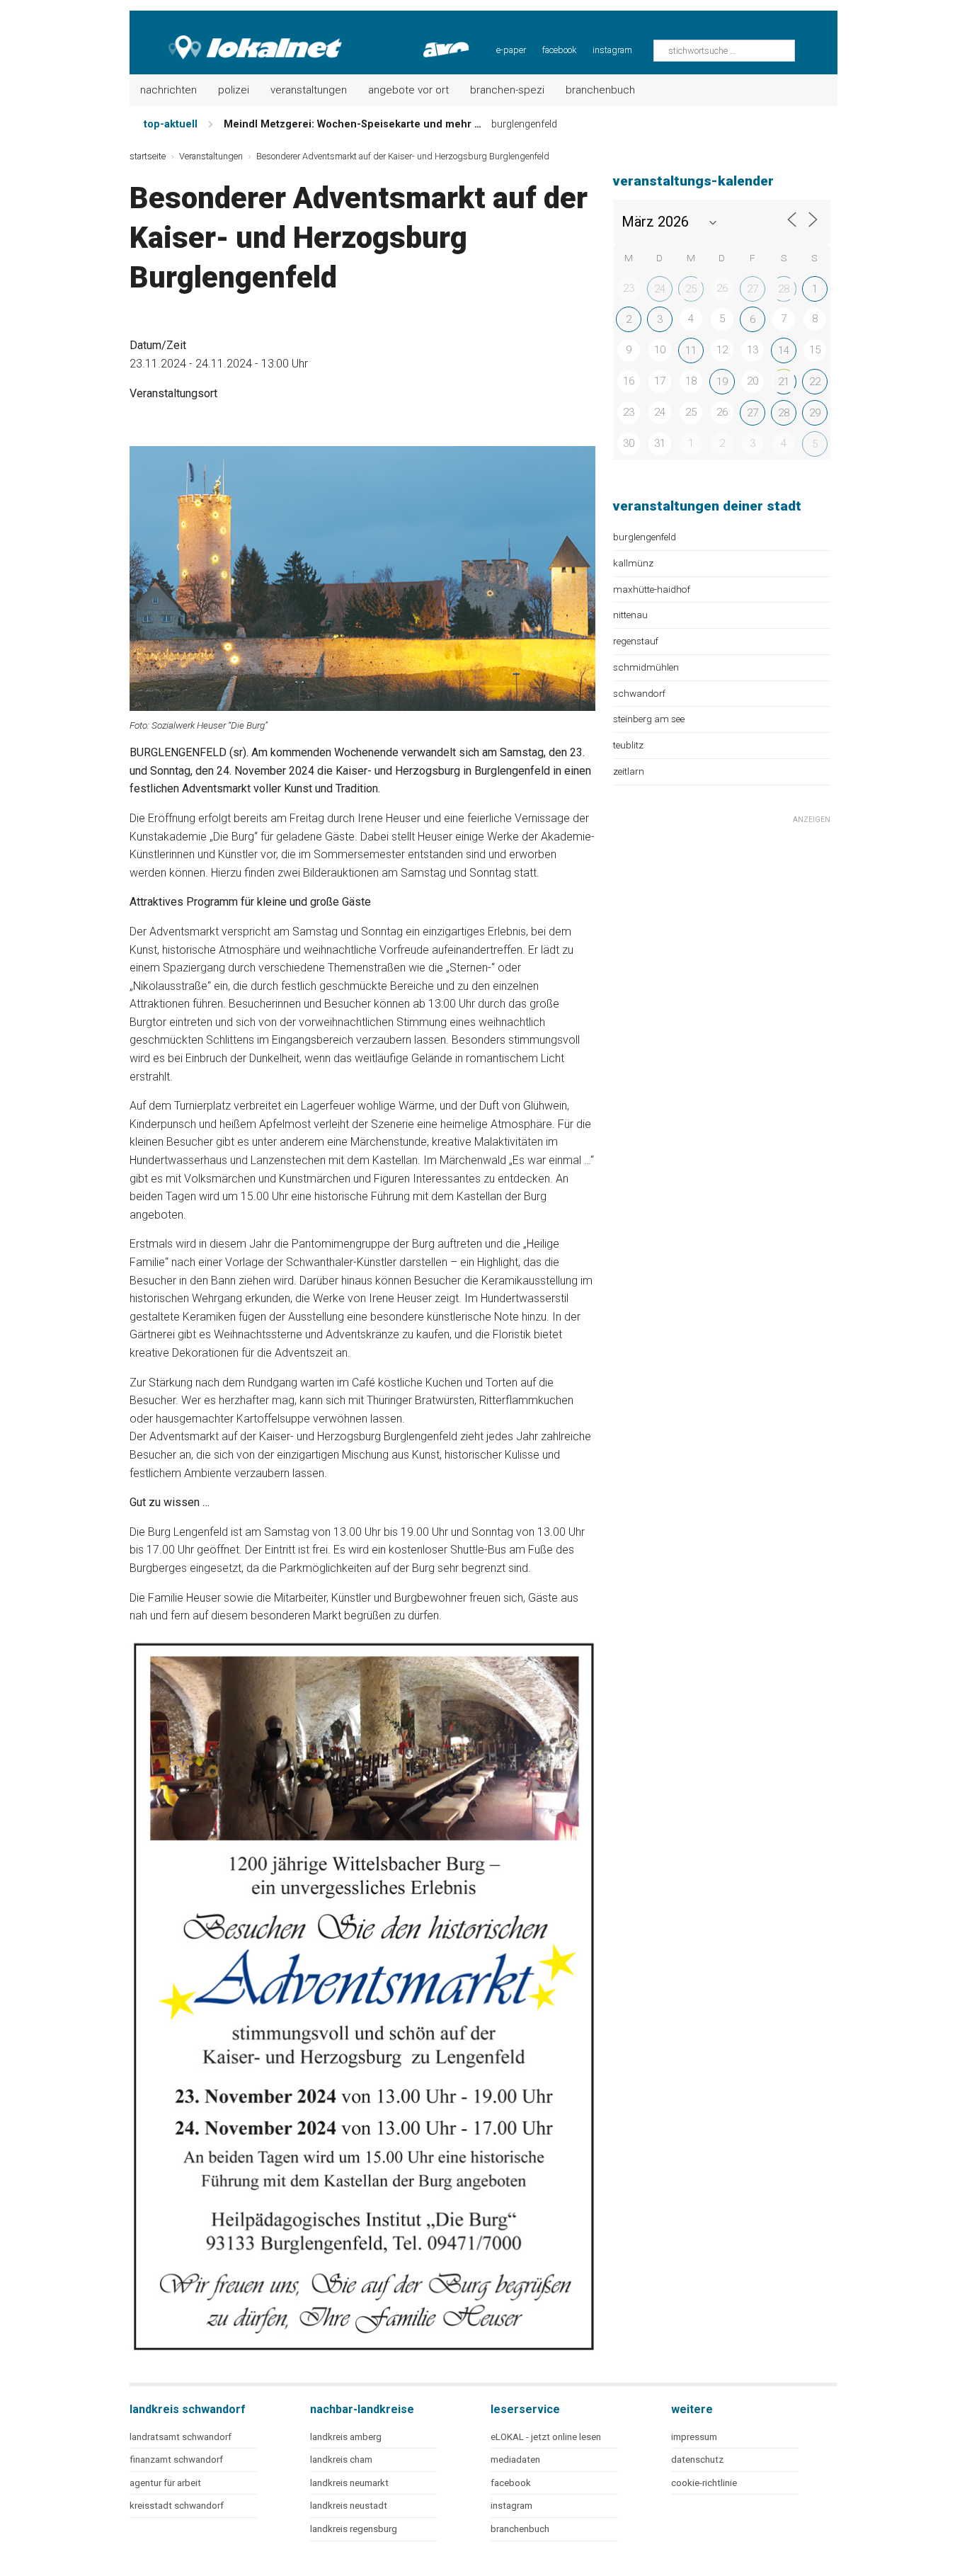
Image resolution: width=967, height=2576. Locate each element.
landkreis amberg (346, 2437)
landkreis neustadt (349, 2506)
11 (691, 351)
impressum (694, 2437)
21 (784, 382)
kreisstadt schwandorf (177, 2506)
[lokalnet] (237, 35)
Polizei (234, 90)
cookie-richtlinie (704, 2483)
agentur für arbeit (165, 2483)
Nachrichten (168, 90)
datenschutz (697, 2460)
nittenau (630, 615)
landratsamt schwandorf (181, 2437)
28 (784, 289)
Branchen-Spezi (507, 90)
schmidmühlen (646, 667)
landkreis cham (341, 2460)
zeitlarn (629, 771)
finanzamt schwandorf (176, 2460)
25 (691, 289)
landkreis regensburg (354, 2529)
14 (784, 351)
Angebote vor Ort (408, 90)
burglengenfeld (645, 537)
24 (660, 289)
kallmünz (633, 563)
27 (753, 289)
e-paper (511, 50)
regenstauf (636, 641)
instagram (612, 50)
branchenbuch (520, 2529)
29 (815, 413)
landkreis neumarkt (349, 2483)
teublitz (628, 745)
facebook (559, 50)
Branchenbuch (600, 90)
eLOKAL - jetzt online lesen (546, 2437)
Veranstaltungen (309, 90)
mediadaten (515, 2460)
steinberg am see (649, 719)
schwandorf (639, 693)
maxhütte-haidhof (652, 589)
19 (722, 382)
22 (815, 382)
